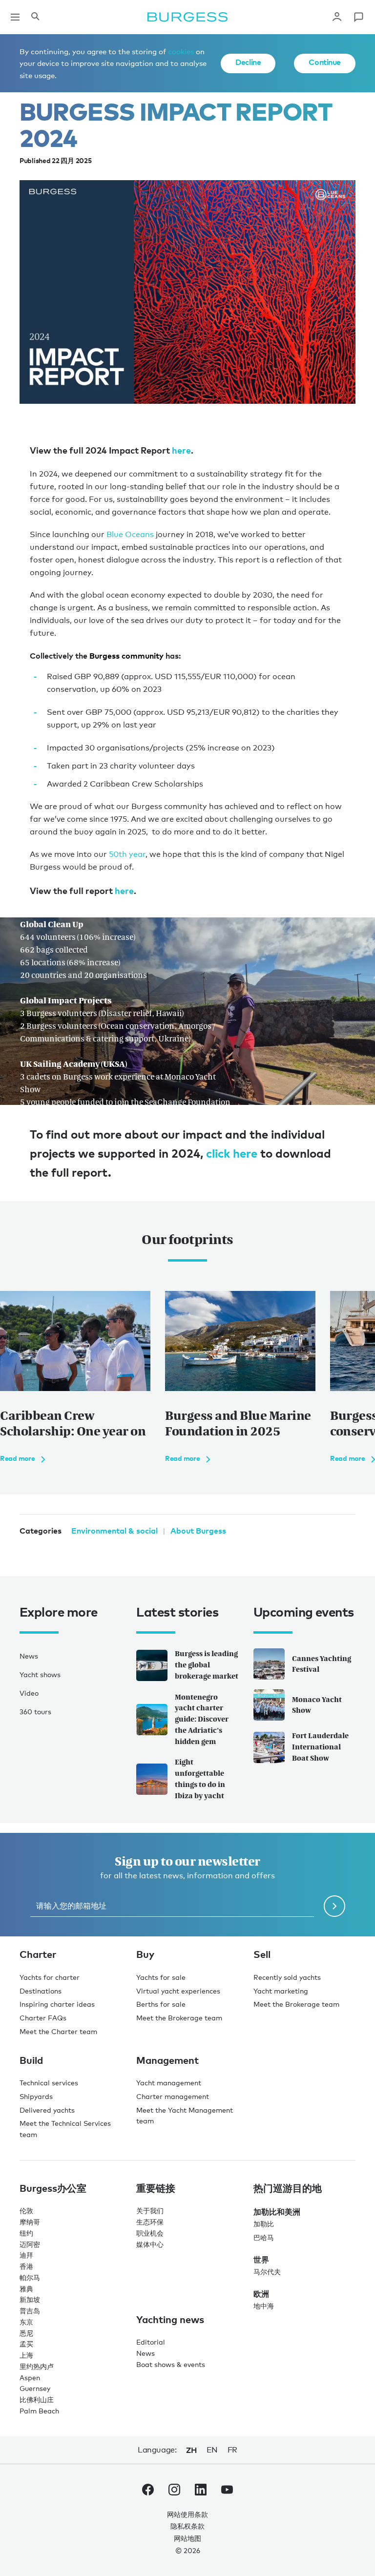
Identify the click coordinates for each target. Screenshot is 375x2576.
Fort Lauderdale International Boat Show (320, 1747)
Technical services (49, 2083)
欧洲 (261, 2294)
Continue (325, 62)
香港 (26, 2266)
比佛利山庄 (37, 2399)
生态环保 (150, 2222)
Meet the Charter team (58, 2031)
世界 (261, 2260)
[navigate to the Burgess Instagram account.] (174, 2492)
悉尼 (26, 2333)
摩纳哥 (30, 2222)
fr (232, 2450)
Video (29, 1693)
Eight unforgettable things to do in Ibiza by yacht (200, 1778)
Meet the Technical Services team (65, 2129)
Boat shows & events (171, 2364)
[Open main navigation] (15, 17)
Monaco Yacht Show (317, 1705)
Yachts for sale (161, 1977)
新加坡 (30, 2299)
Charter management (173, 2096)
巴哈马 (264, 2237)
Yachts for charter (50, 1977)
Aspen (30, 2378)
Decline (248, 62)
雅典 (26, 2289)
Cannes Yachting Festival (322, 1664)
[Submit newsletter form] (334, 1906)
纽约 (26, 2233)
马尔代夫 (267, 2272)
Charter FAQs (43, 2018)
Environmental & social (115, 1531)
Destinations (41, 1991)
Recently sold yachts (287, 1977)
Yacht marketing (281, 1991)
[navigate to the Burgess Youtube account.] (227, 2492)
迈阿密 (30, 2244)
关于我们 (150, 2211)
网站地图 (187, 2538)
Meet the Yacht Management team (185, 2116)
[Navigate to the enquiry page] (358, 17)
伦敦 (26, 2211)
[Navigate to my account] (337, 17)
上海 (26, 2355)
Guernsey (35, 2388)
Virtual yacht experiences (178, 1991)
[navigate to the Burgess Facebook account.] (148, 2492)
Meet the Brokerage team (179, 2018)
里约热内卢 (37, 2366)
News (29, 1656)
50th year (127, 854)
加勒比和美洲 (277, 2212)
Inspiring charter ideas (57, 2004)
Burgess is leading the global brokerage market (207, 1665)
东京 (26, 2322)
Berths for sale (161, 2004)
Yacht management (169, 2083)
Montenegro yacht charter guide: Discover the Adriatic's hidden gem (202, 1719)
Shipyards (36, 2096)
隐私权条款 (187, 2526)
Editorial (151, 2342)
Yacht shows (40, 1674)
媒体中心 (150, 2244)
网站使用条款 (187, 2514)
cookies (181, 51)
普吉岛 (30, 2311)
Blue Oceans (131, 534)
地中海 (264, 2306)
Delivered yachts (47, 2110)
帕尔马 (30, 2277)
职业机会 (150, 2233)
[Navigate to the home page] (187, 17)
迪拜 (26, 2255)
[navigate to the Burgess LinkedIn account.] (201, 2492)
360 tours (35, 1712)
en (212, 2450)
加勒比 (264, 2224)
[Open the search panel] (35, 17)
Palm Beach (39, 2411)
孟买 (26, 2344)
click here (232, 1153)
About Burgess (198, 1531)
